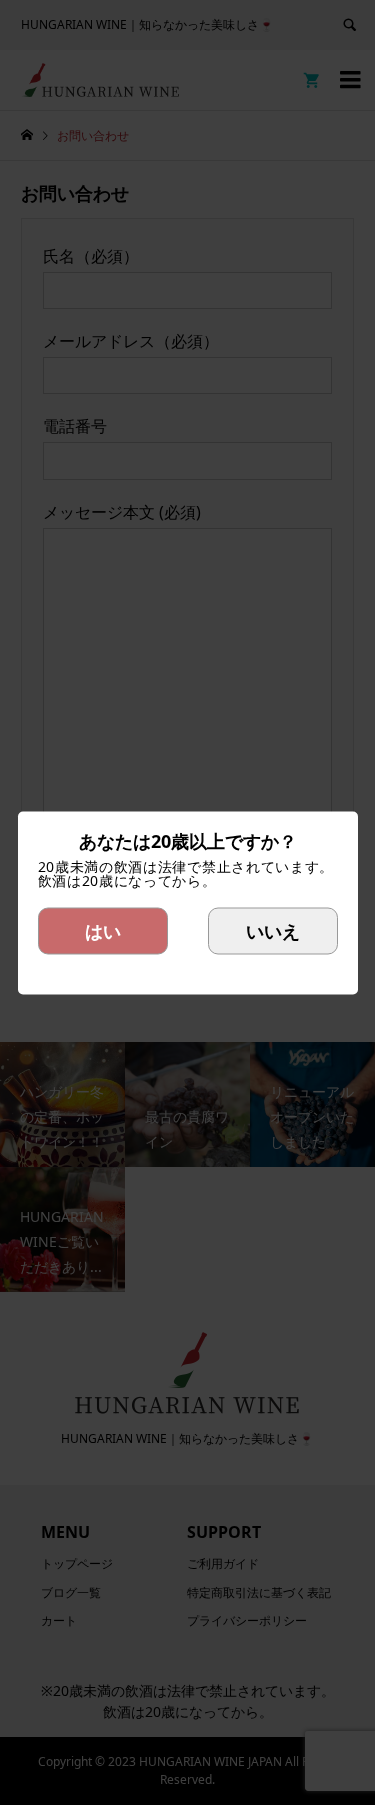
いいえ (273, 930)
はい (103, 930)
